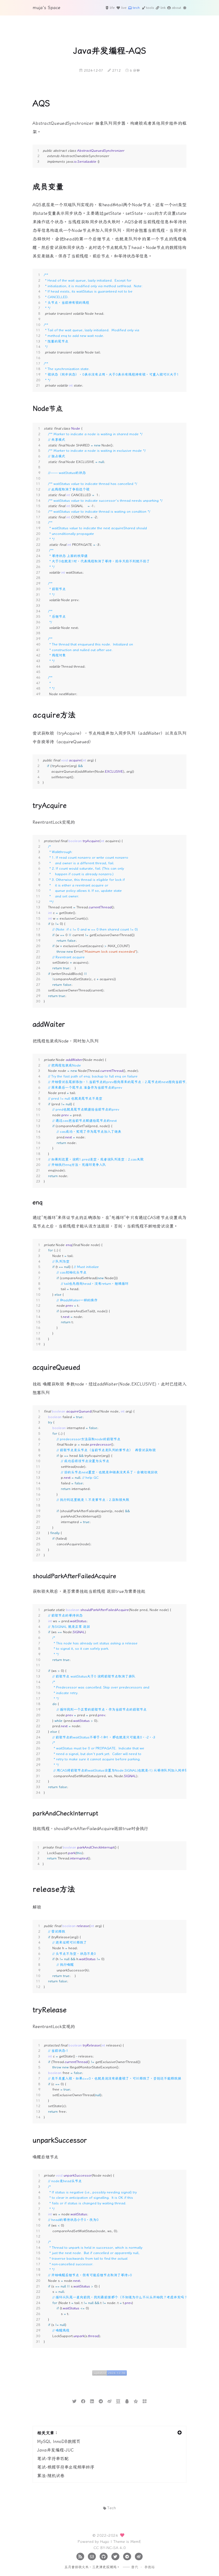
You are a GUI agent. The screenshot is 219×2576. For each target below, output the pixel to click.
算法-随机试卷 (51, 2476)
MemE (136, 2541)
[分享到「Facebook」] (83, 2401)
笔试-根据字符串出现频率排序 (66, 2467)
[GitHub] (103, 2556)
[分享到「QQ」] (127, 2401)
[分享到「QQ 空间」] (136, 2401)
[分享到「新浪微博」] (110, 2401)
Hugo (105, 2541)
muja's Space (46, 7)
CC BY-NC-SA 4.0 (110, 2548)
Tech (112, 2508)
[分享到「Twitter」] (74, 2401)
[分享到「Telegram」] (101, 2401)
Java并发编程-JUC (55, 2450)
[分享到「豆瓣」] (118, 2401)
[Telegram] (127, 2556)
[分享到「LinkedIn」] (92, 2401)
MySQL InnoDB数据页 (59, 2441)
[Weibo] (139, 2556)
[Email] (92, 2556)
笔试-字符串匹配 (53, 2458)
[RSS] (80, 2556)
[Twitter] (115, 2556)
